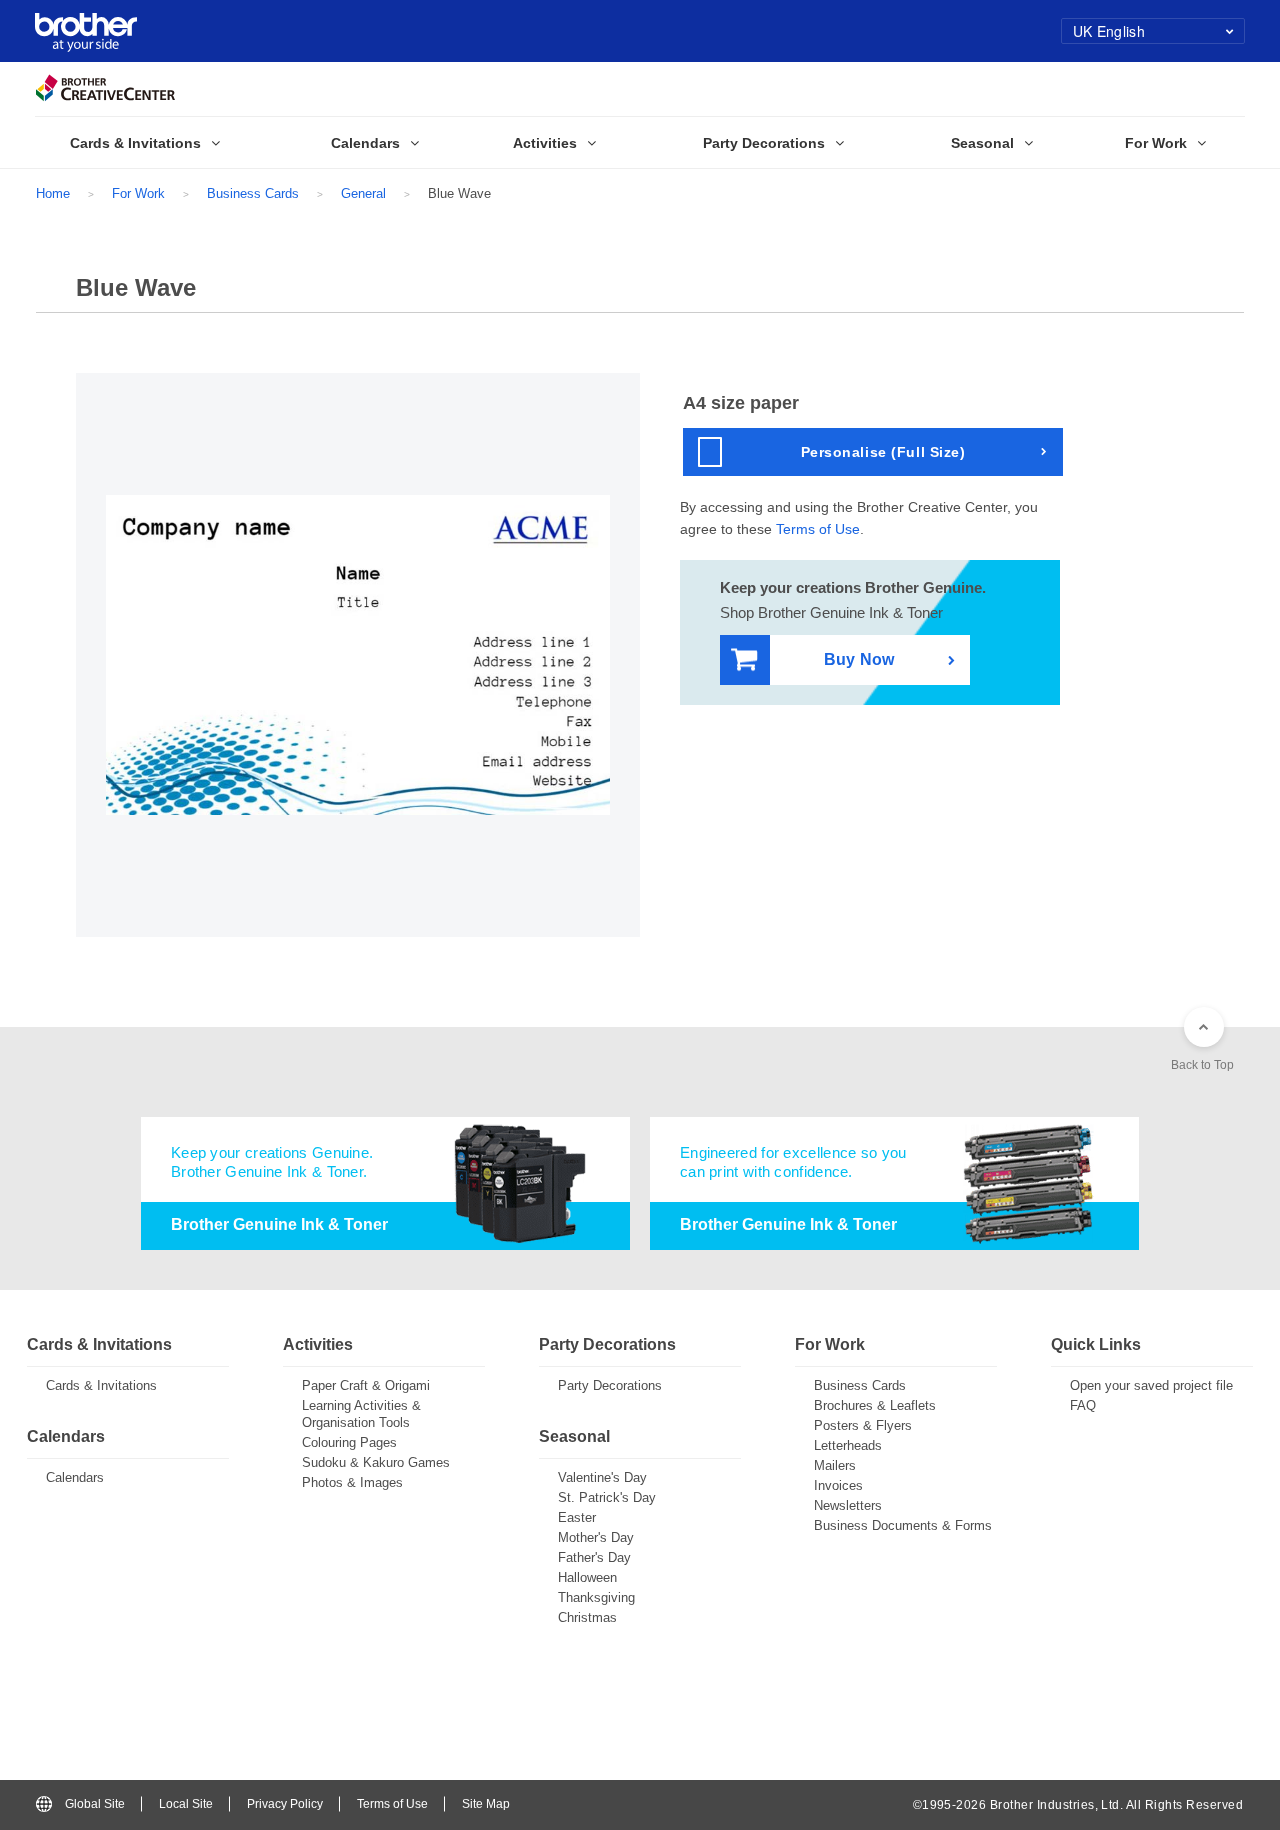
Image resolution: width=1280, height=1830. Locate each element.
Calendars (75, 1477)
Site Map (486, 1804)
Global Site (95, 1804)
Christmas (587, 1617)
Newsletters (848, 1505)
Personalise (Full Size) (883, 452)
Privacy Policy (285, 1804)
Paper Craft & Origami (366, 1385)
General (363, 193)
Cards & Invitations (101, 1385)
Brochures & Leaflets (875, 1405)
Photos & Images (352, 1482)
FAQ (1083, 1405)
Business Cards (253, 193)
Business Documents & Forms (903, 1525)
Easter (577, 1517)
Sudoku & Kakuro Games (376, 1462)
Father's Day (594, 1557)
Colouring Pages (349, 1442)
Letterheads (848, 1445)
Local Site (186, 1804)
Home (53, 193)
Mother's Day (596, 1537)
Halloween (587, 1577)
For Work (138, 193)
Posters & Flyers (863, 1425)
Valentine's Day (602, 1477)
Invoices (838, 1485)
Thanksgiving (596, 1597)
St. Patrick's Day (607, 1497)
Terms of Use (818, 529)
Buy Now (859, 659)
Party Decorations (610, 1385)
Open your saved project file (1151, 1385)
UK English (1109, 31)
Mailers (835, 1465)
